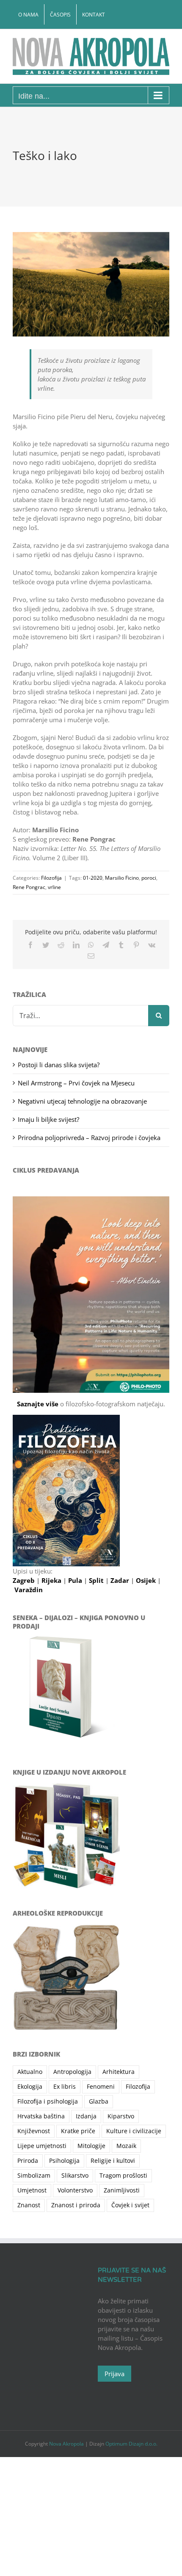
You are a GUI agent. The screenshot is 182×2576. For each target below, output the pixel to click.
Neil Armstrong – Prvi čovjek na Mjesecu (76, 1083)
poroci (149, 878)
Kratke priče (78, 2131)
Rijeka (52, 1580)
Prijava (114, 2374)
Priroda (28, 2161)
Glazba (99, 2101)
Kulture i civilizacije (134, 2131)
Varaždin (29, 1590)
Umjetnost (32, 2190)
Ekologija (30, 2087)
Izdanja (86, 2116)
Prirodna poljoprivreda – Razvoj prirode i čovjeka (89, 1138)
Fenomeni (101, 2087)
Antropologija (72, 2072)
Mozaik (126, 2146)
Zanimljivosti (122, 2190)
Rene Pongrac (29, 887)
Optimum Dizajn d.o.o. (131, 2444)
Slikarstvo (75, 2176)
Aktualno (30, 2072)
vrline (54, 887)
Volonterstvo (75, 2190)
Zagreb (25, 1580)
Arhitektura (119, 2072)
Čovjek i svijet (130, 2205)
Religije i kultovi (113, 2161)
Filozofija (51, 878)
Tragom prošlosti (123, 2176)
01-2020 (93, 878)
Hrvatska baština (41, 2116)
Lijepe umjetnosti (42, 2146)
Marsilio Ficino (122, 878)
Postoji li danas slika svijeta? (59, 1065)
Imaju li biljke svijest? (48, 1119)
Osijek (147, 1580)
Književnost (34, 2131)
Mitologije (91, 2146)
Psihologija (64, 2161)
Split (97, 1580)
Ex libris (65, 2087)
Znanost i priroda (76, 2205)
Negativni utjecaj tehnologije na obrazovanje (82, 1101)
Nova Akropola (67, 2444)
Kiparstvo (121, 2116)
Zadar (121, 1580)
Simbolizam (34, 2176)
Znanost (29, 2205)
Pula (76, 1580)
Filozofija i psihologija (48, 2101)
